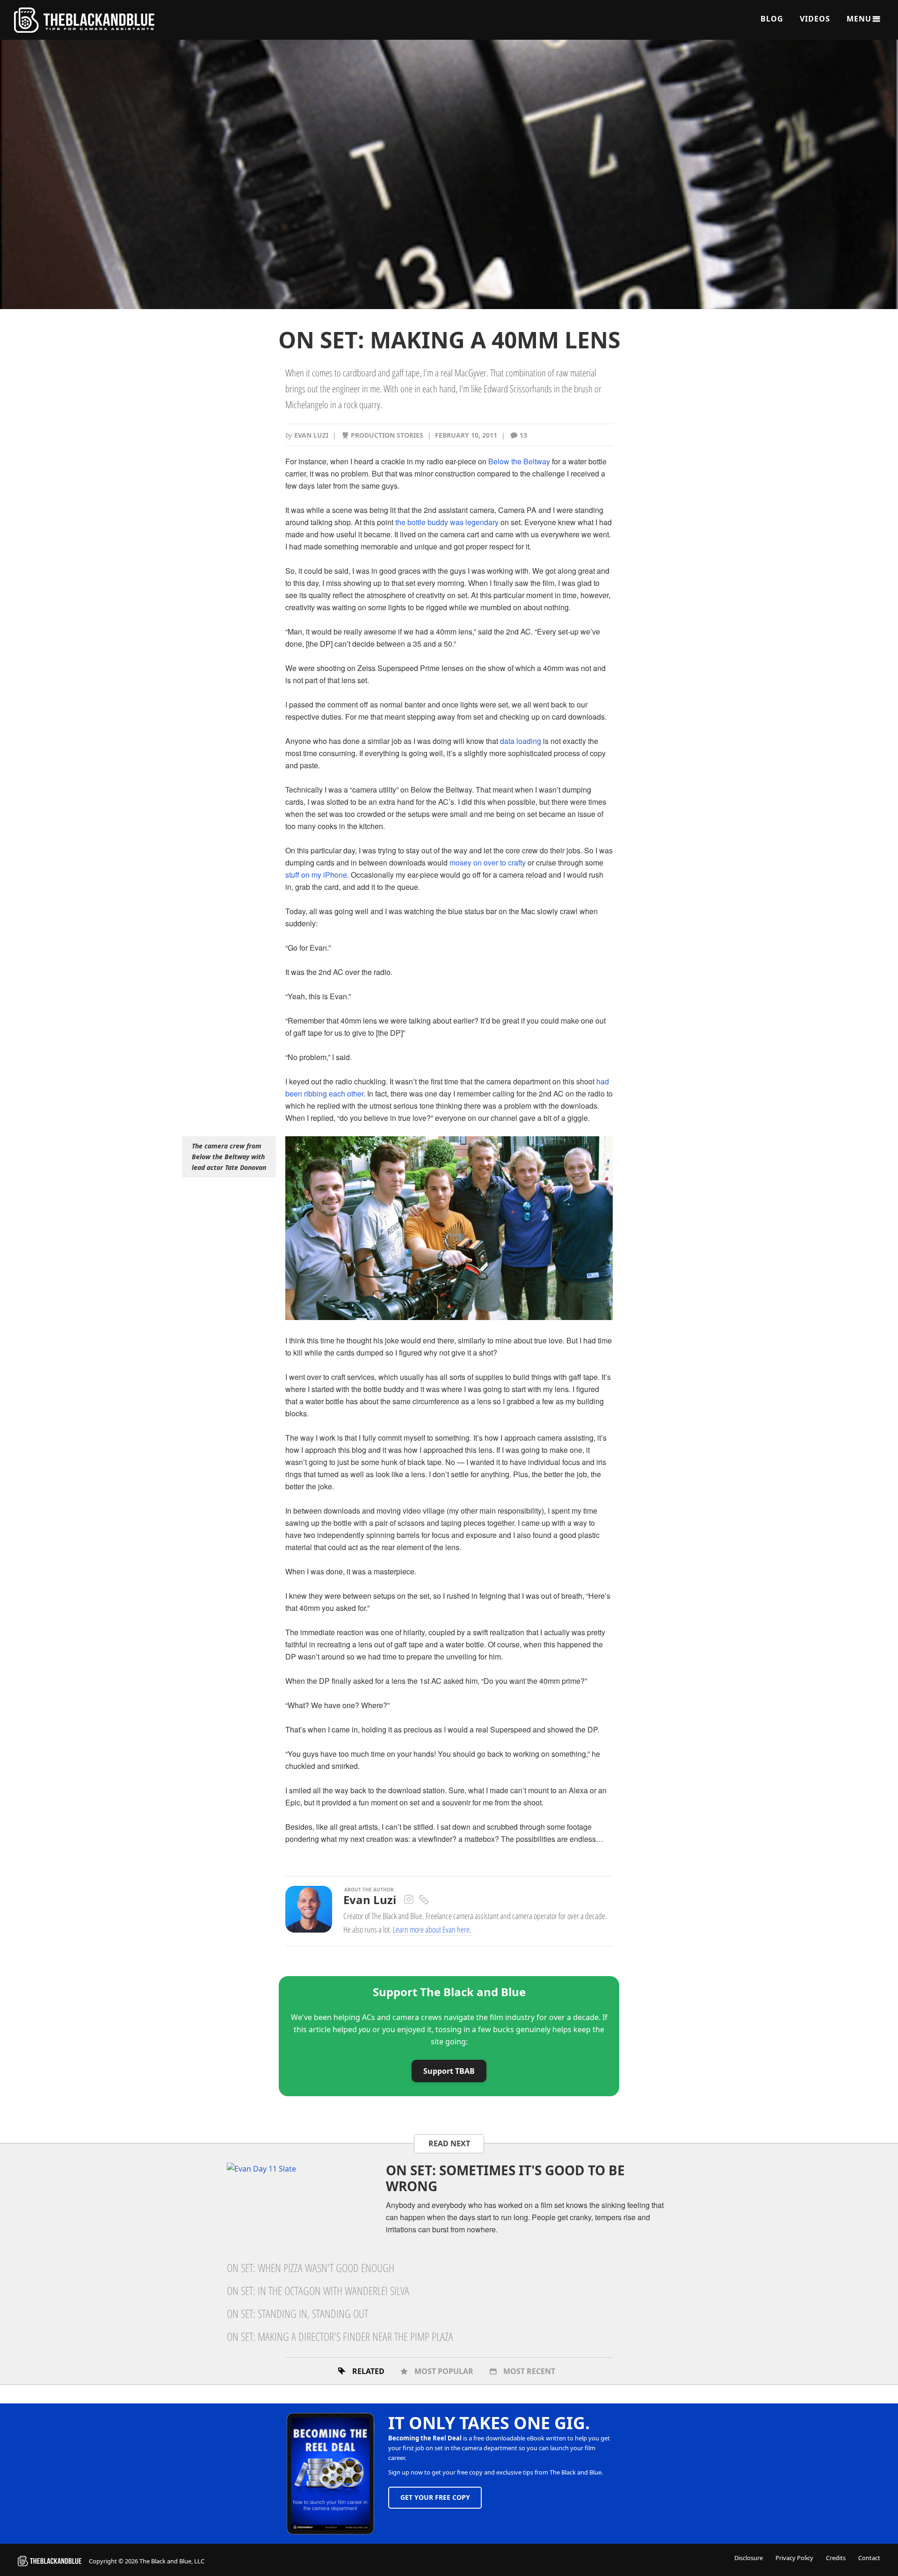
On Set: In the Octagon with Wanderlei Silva (318, 2291)
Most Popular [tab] (444, 2371)
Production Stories (387, 435)
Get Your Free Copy (435, 2497)
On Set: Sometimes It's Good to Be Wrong (505, 2178)
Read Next (449, 2143)
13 (523, 435)
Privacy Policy (794, 2558)
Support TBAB (449, 2071)
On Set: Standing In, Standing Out (297, 2313)
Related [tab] (368, 2371)
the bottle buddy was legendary (447, 522)
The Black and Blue (84, 20)
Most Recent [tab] (529, 2371)
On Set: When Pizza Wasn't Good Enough (311, 2268)
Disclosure (749, 2558)
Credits (836, 2558)
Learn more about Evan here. (432, 1929)
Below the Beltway (519, 461)
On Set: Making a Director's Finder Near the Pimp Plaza (340, 2336)
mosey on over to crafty (488, 862)
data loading (521, 741)
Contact (869, 2558)
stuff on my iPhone (316, 875)
